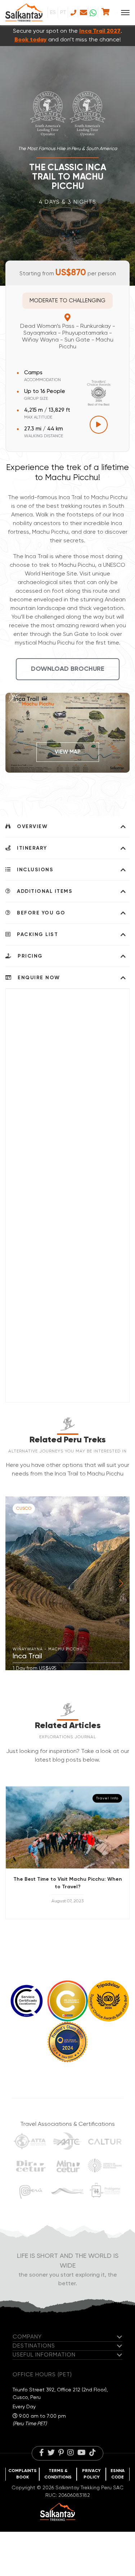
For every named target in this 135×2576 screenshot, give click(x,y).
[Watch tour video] (99, 425)
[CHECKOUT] (105, 13)
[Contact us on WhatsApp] (93, 13)
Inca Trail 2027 (100, 31)
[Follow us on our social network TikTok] (93, 2453)
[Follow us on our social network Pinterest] (61, 2453)
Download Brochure (68, 669)
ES (53, 13)
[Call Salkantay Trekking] (73, 13)
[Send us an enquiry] (83, 13)
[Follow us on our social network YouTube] (82, 2453)
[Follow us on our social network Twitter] (51, 2453)
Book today (31, 40)
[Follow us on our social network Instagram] (71, 2453)
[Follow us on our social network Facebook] (42, 2453)
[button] (121, 1583)
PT (63, 13)
